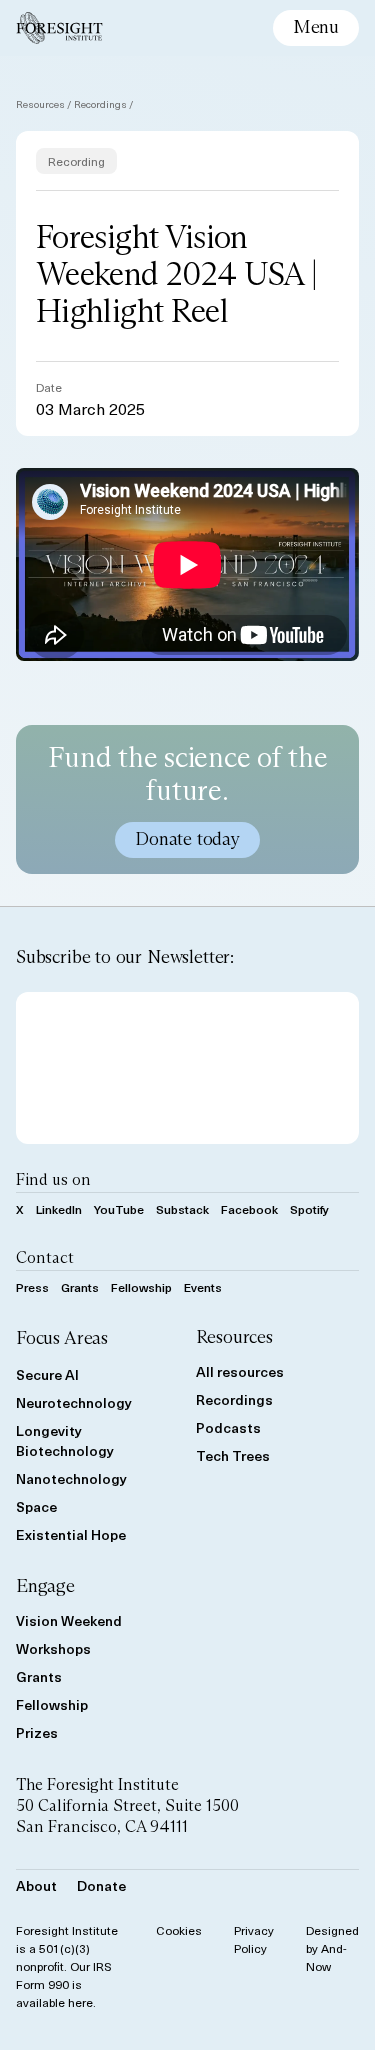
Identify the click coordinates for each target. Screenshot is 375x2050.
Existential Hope (71, 1534)
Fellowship (141, 1287)
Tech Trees (233, 1455)
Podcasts (228, 1427)
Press (32, 1287)
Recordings (100, 103)
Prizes (37, 1732)
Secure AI (47, 1374)
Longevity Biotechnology (65, 1440)
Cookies (179, 1930)
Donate (101, 1885)
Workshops (53, 1648)
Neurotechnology (74, 1402)
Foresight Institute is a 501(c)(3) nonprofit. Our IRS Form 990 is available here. (67, 1966)
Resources (40, 103)
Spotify (309, 1209)
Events (203, 1287)
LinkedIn (59, 1209)
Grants (80, 1287)
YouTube (119, 1209)
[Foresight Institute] (59, 28)
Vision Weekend (69, 1620)
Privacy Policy (254, 1939)
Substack (182, 1209)
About (36, 1885)
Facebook (249, 1209)
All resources (240, 1371)
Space (36, 1506)
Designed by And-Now (332, 1948)
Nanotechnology (71, 1478)
